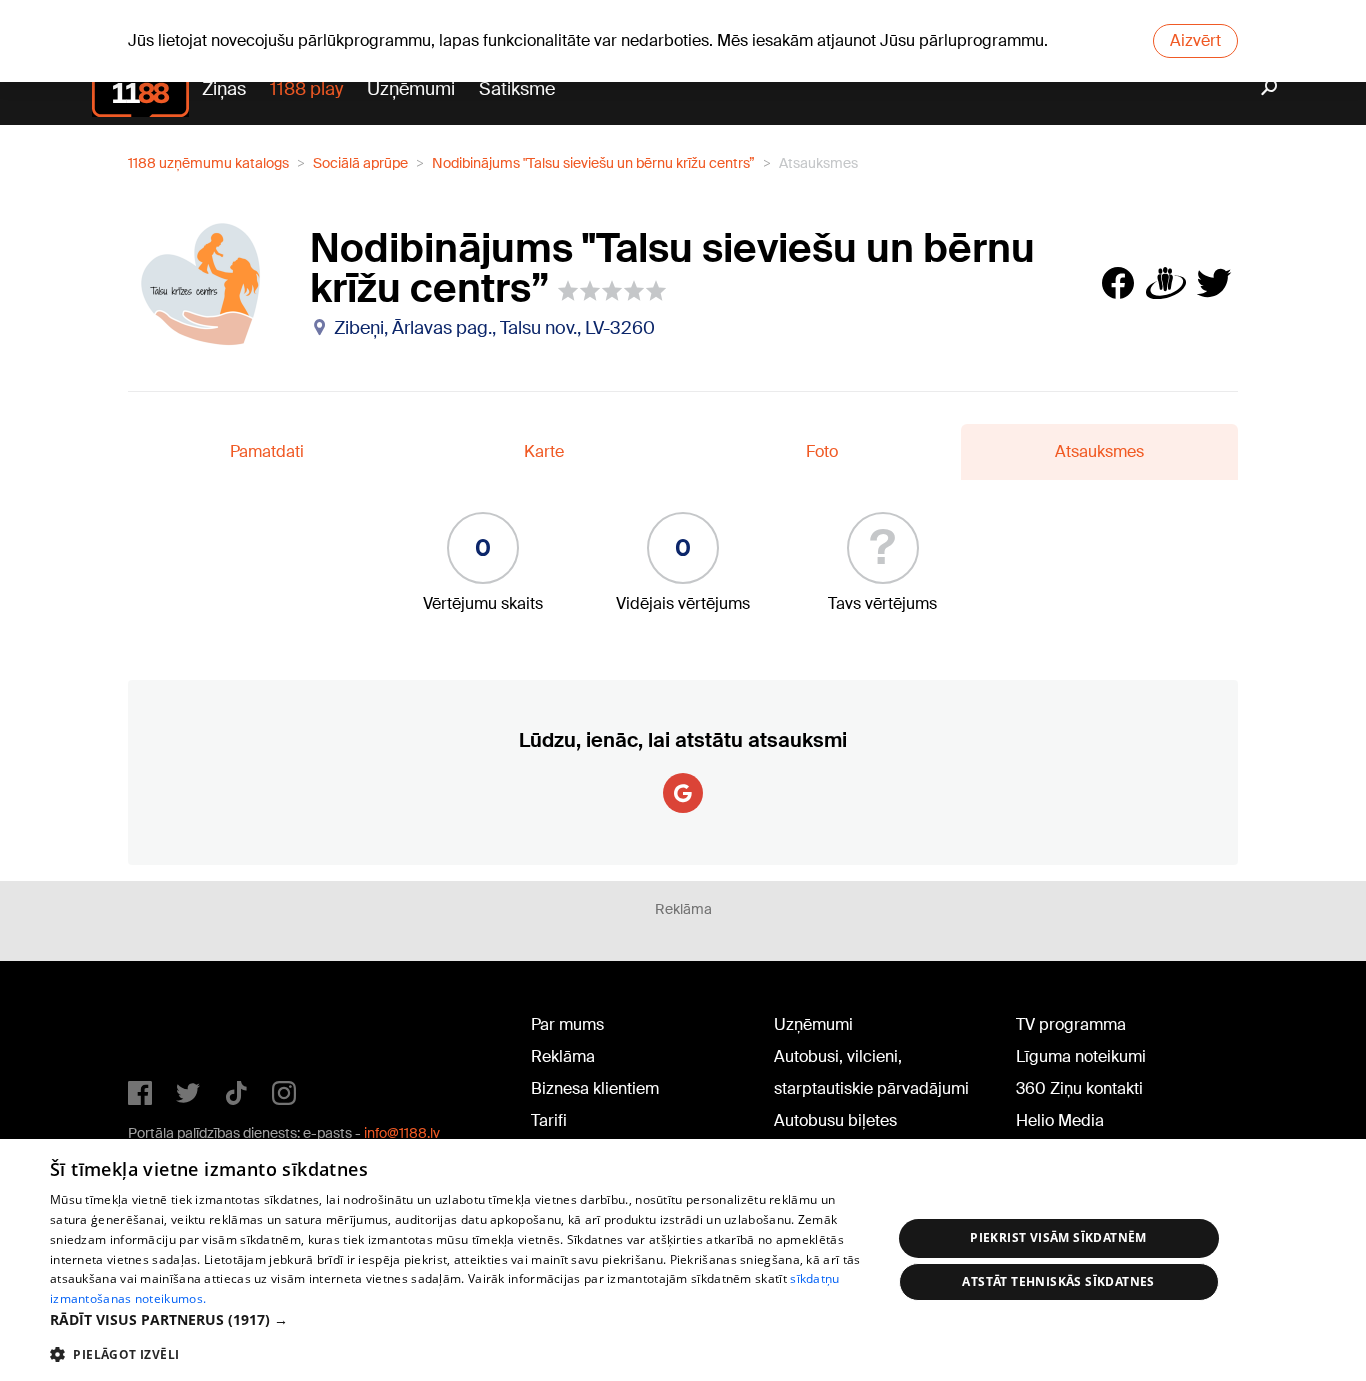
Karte (544, 451)
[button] (458, 1319)
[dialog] (683, 1260)
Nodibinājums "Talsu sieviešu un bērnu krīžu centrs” (593, 163)
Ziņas (224, 89)
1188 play (306, 89)
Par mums (567, 1024)
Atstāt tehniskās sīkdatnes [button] (1058, 1281)
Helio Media (1060, 1120)
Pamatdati (267, 451)
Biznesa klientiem (595, 1088)
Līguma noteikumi (1081, 1056)
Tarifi (549, 1120)
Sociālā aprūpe (360, 163)
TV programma (1071, 1024)
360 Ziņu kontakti (1079, 1088)
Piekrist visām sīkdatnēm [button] (1058, 1237)
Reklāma (563, 1056)
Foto (822, 451)
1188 (169, 1029)
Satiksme (517, 89)
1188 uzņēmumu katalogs (208, 163)
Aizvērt (1195, 40)
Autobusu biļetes (835, 1120)
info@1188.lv (402, 1133)
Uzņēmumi (411, 89)
